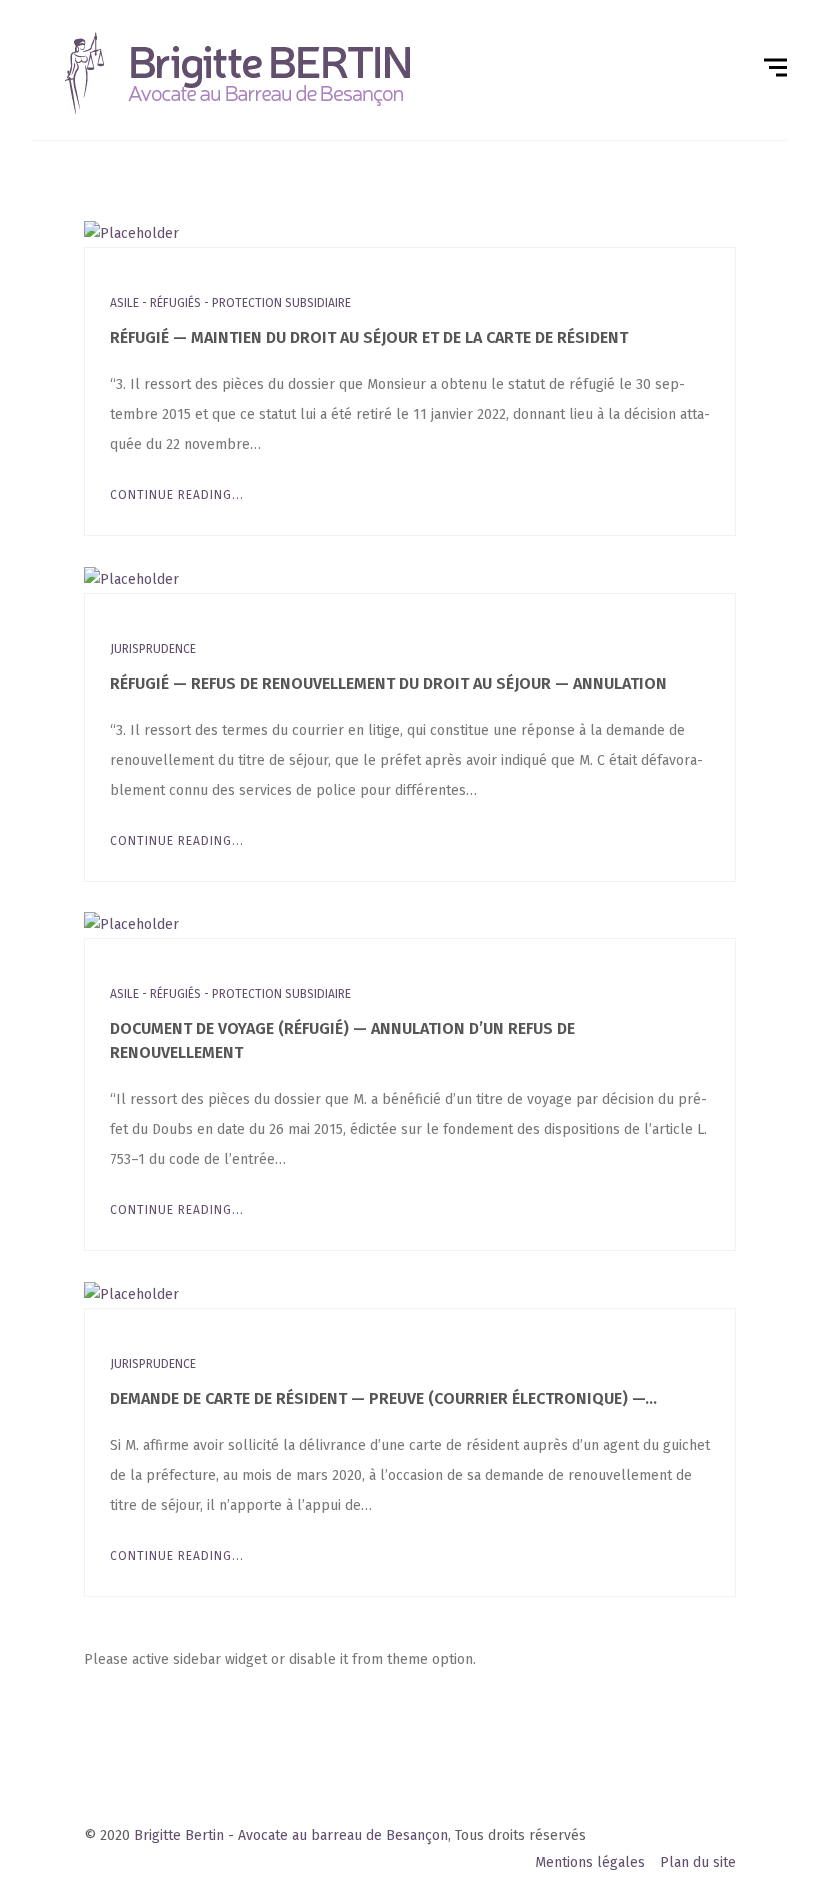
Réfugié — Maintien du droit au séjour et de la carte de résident (369, 337)
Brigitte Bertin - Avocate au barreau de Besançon (291, 1835)
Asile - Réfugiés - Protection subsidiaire (230, 303)
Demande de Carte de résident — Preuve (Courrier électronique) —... (383, 1398)
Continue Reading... (177, 495)
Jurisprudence (153, 649)
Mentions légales (590, 1862)
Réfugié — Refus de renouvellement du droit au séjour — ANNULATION (388, 683)
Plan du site (698, 1862)
